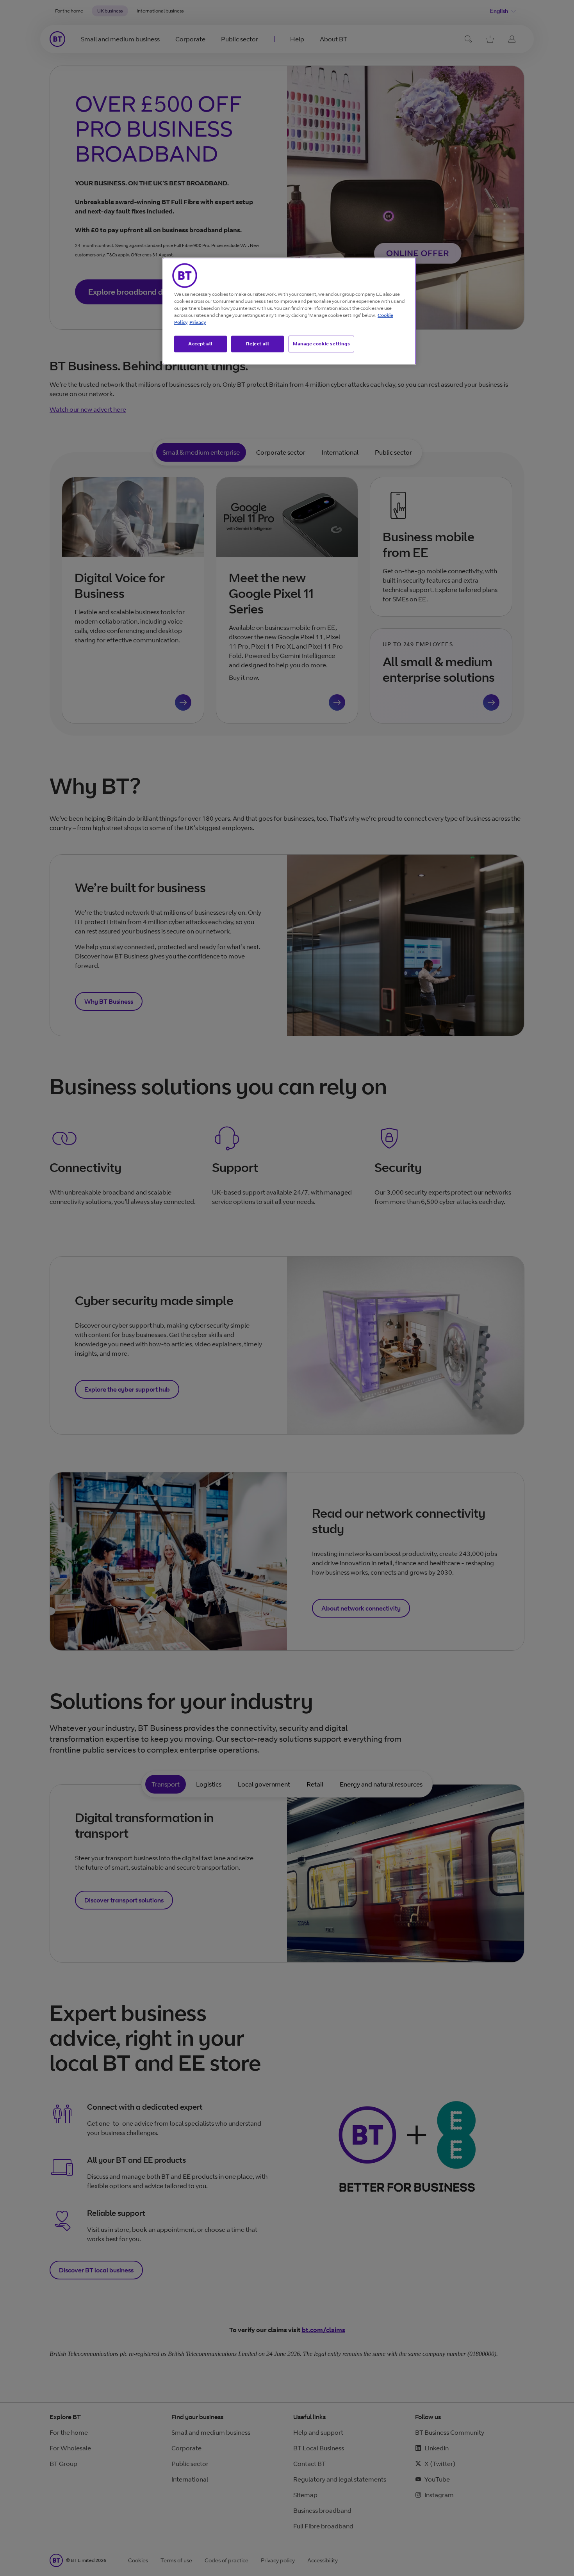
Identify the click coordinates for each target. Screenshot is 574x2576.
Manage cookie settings (321, 344)
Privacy (198, 322)
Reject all (258, 344)
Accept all (201, 344)
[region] (289, 311)
